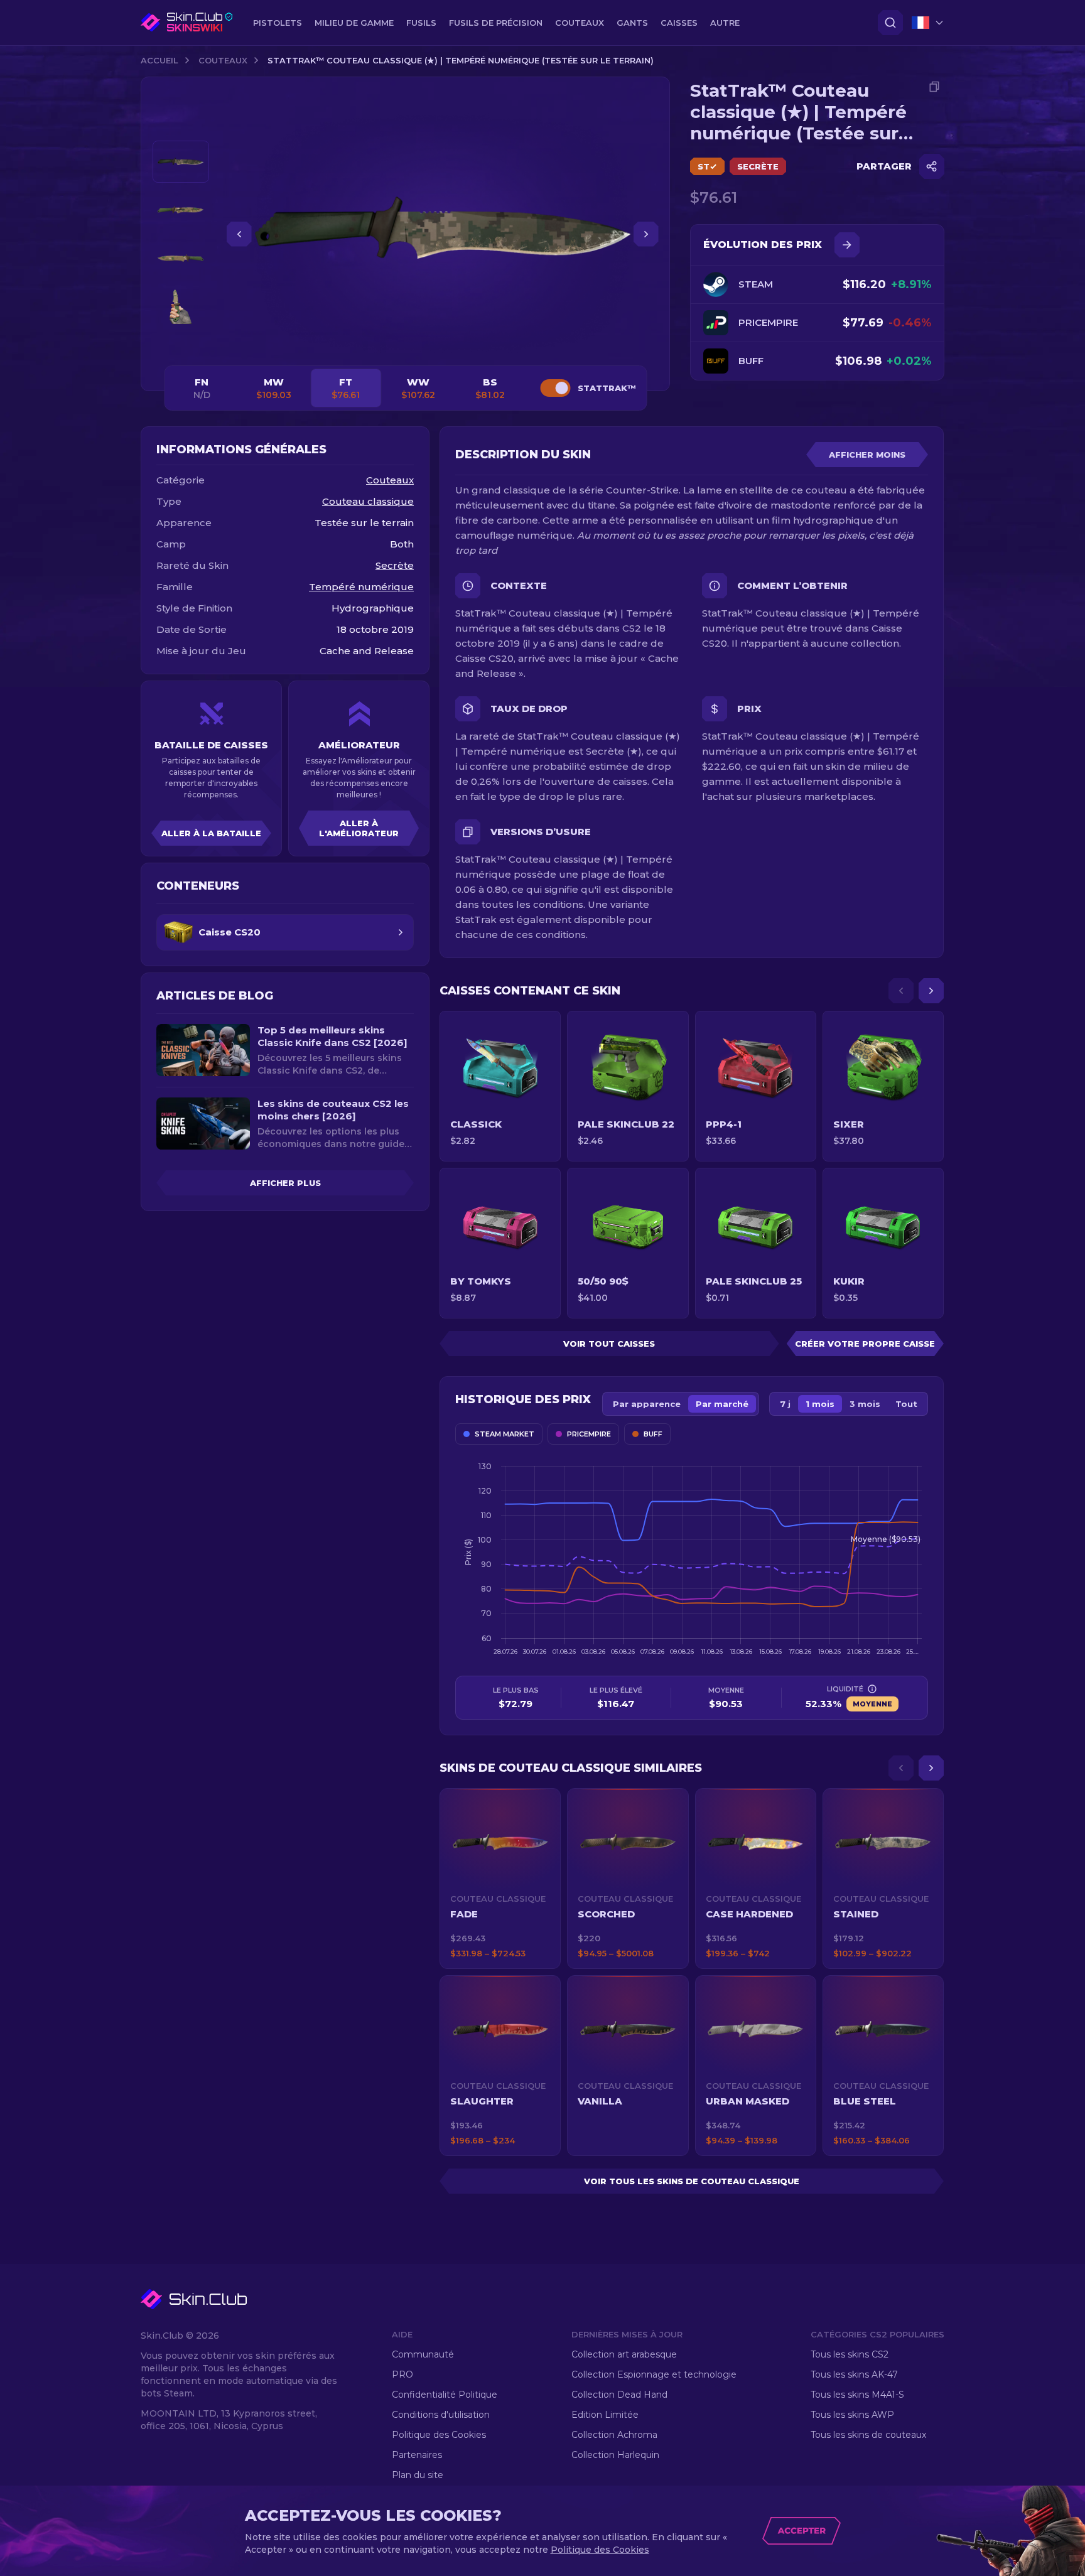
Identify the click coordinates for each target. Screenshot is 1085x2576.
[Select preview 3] (181, 258)
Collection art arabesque (624, 2354)
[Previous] (901, 991)
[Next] (931, 991)
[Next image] (646, 234)
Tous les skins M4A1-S (857, 2395)
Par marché (722, 1404)
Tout (906, 1404)
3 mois (865, 1404)
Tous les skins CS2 (850, 2354)
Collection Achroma (614, 2435)
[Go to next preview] (181, 343)
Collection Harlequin (615, 2455)
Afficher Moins (867, 455)
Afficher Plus (285, 1183)
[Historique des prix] (847, 245)
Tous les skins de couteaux (868, 2435)
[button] (500, 1878)
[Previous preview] (181, 126)
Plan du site (418, 2475)
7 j (785, 1404)
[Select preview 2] (181, 210)
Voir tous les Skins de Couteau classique (692, 2181)
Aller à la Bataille (211, 833)
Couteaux (223, 60)
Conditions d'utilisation (441, 2415)
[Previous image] (239, 234)
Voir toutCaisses (609, 1344)
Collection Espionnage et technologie (654, 2374)
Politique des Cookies (439, 2435)
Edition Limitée (605, 2415)
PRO (402, 2374)
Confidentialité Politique (445, 2395)
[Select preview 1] (181, 162)
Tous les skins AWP (852, 2415)
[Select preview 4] (181, 307)
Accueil (159, 60)
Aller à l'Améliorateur (359, 828)
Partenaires (417, 2455)
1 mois (820, 1404)
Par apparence (647, 1404)
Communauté (423, 2354)
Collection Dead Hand (619, 2395)
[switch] (555, 388)
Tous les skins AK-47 (854, 2374)
